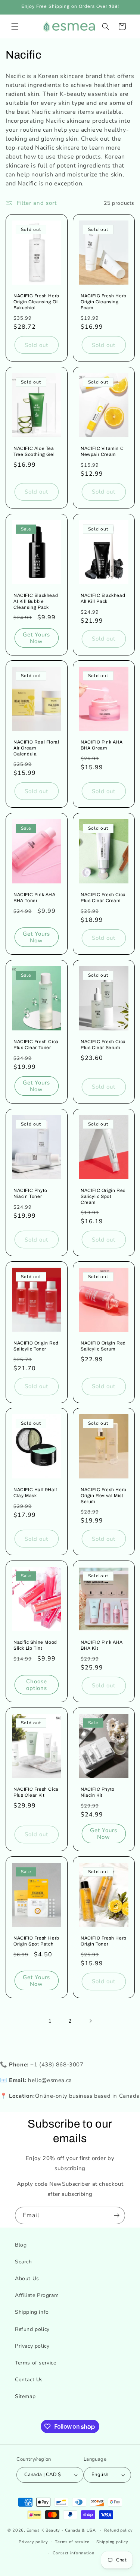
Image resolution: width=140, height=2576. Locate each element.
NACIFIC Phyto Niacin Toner (30, 1193)
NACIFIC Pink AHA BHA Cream (102, 745)
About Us (27, 2278)
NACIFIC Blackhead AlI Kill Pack (103, 598)
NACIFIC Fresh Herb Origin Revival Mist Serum (104, 1496)
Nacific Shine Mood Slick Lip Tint (35, 1646)
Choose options (37, 1685)
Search (24, 2262)
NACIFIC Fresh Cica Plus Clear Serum (103, 1045)
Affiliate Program (37, 2295)
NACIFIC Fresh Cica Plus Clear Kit (36, 1792)
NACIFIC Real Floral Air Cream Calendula (36, 748)
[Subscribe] (116, 2215)
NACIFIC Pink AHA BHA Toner (35, 898)
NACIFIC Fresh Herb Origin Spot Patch (36, 1941)
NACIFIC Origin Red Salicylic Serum (103, 1346)
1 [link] (50, 2021)
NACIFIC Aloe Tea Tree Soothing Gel (34, 452)
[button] (15, 26)
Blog (21, 2245)
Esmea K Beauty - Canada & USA (61, 2530)
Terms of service (36, 2363)
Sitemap (25, 2396)
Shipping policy (112, 2542)
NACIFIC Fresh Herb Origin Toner (104, 1941)
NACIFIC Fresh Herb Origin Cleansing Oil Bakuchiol (36, 302)
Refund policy (32, 2329)
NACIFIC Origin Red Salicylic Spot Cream (103, 1196)
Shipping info (32, 2312)
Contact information (73, 2553)
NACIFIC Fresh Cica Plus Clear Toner (36, 1045)
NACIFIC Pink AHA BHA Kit (102, 1646)
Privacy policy (32, 2346)
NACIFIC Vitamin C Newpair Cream (102, 452)
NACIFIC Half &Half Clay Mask (35, 1493)
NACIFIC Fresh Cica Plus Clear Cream (103, 898)
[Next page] (90, 2021)
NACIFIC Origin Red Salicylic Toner (36, 1346)
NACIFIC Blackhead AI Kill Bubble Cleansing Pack (36, 601)
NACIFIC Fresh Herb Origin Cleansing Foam (104, 302)
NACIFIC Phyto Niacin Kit (98, 1792)
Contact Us (29, 2380)
